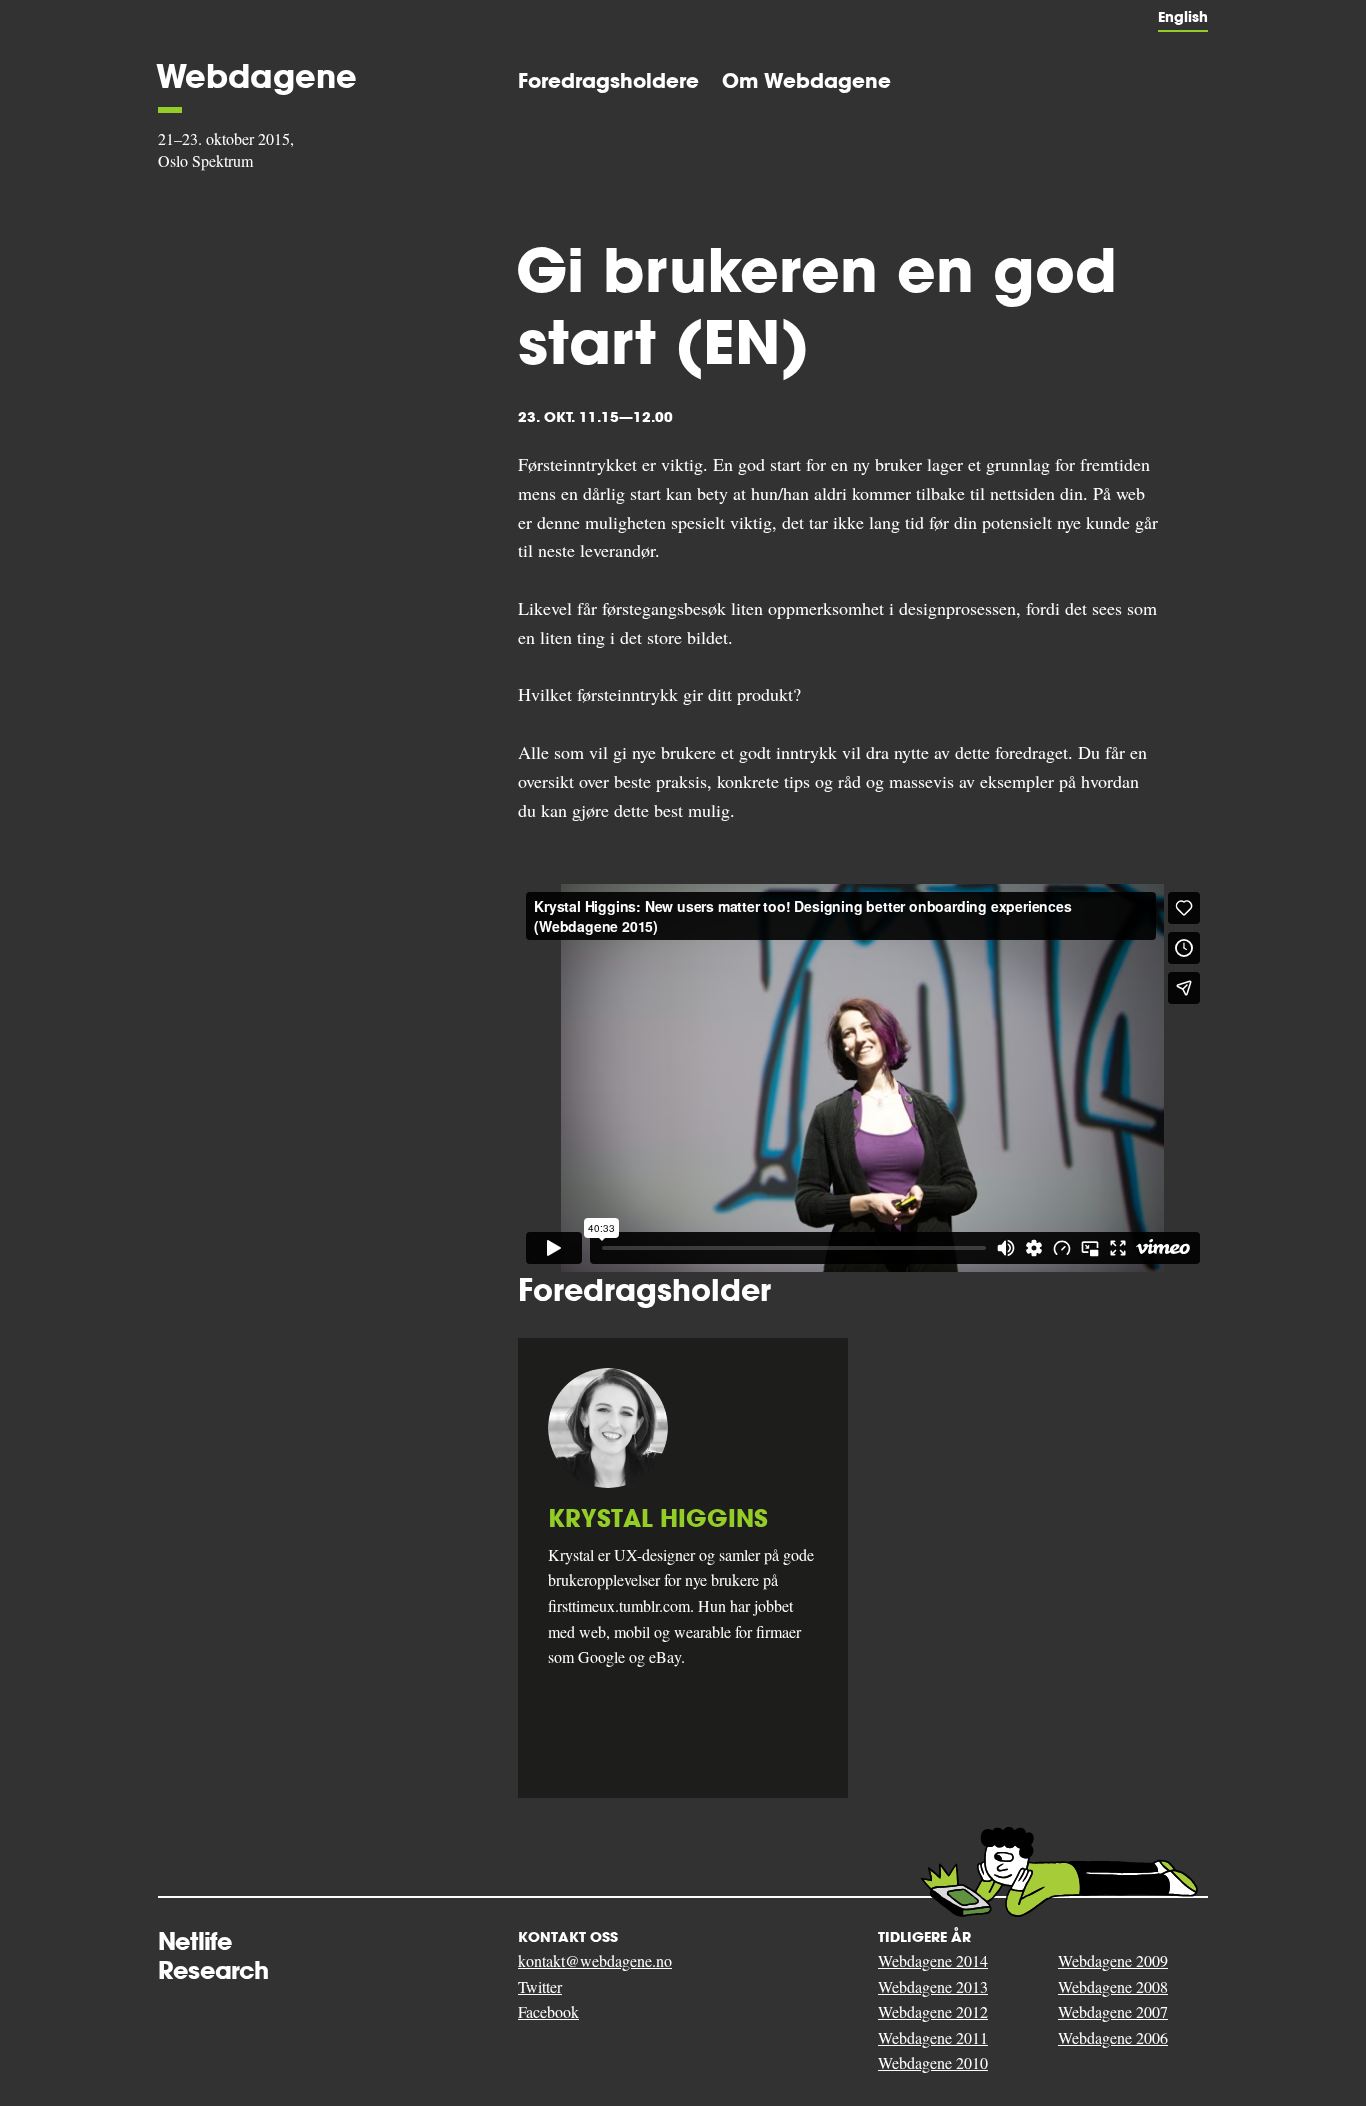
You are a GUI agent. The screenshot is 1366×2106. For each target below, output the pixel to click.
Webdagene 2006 (1113, 2037)
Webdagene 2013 (933, 1986)
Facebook (548, 2011)
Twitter (540, 1986)
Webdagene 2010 (933, 2062)
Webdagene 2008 (1113, 1986)
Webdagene (256, 76)
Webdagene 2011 (933, 2037)
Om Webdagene (806, 80)
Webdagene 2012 (933, 2011)
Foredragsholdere (608, 80)
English (1183, 17)
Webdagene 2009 (1113, 1960)
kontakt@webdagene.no (595, 1960)
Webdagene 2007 (1113, 2011)
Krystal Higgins (658, 1518)
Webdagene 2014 (933, 1960)
